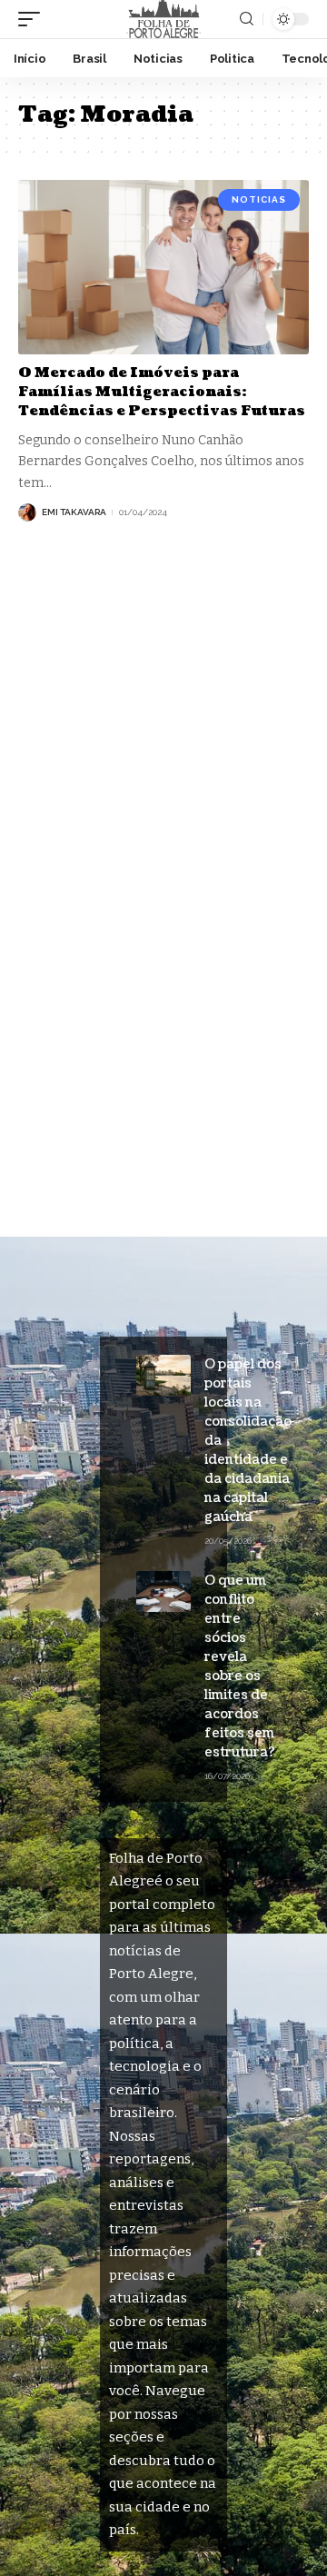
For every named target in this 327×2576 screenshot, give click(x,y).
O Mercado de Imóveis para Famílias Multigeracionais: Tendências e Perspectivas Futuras (162, 392)
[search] (247, 19)
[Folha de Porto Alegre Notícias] (163, 19)
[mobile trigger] (34, 19)
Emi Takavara (74, 512)
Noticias (259, 199)
